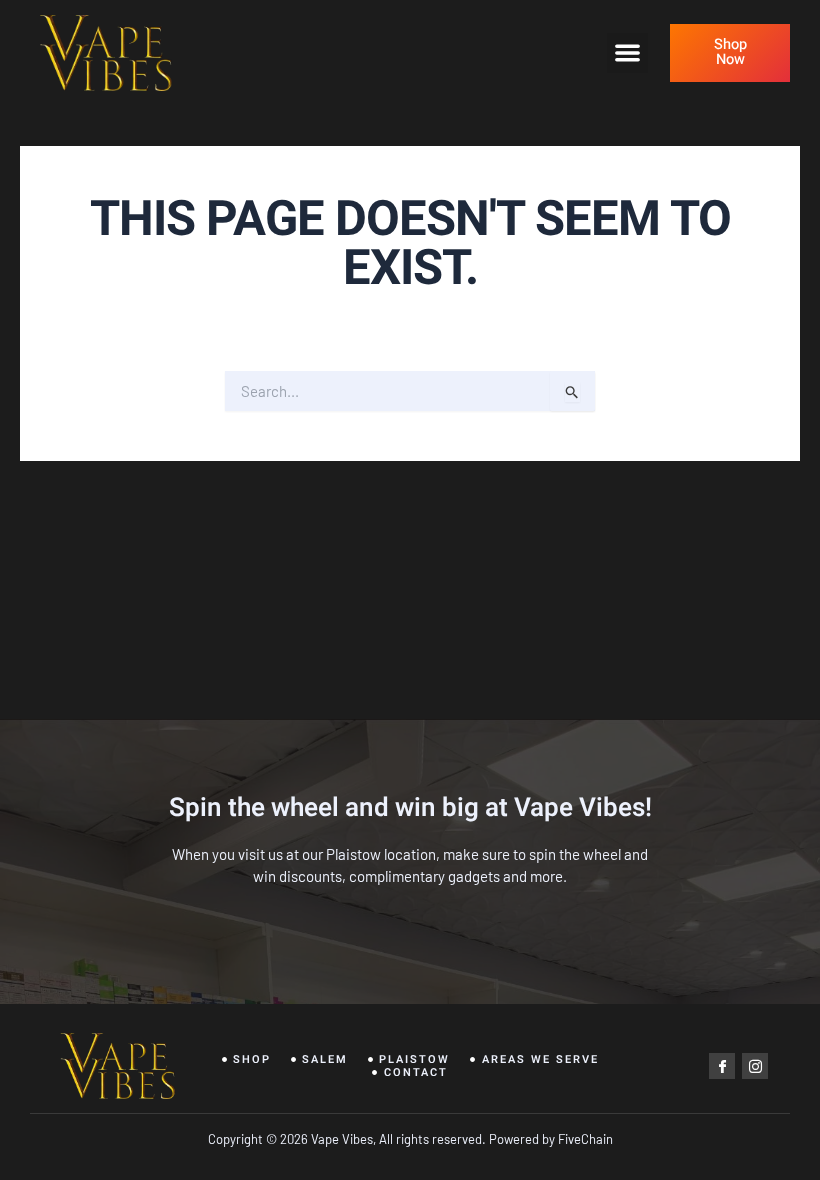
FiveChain (584, 1139)
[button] (627, 53)
